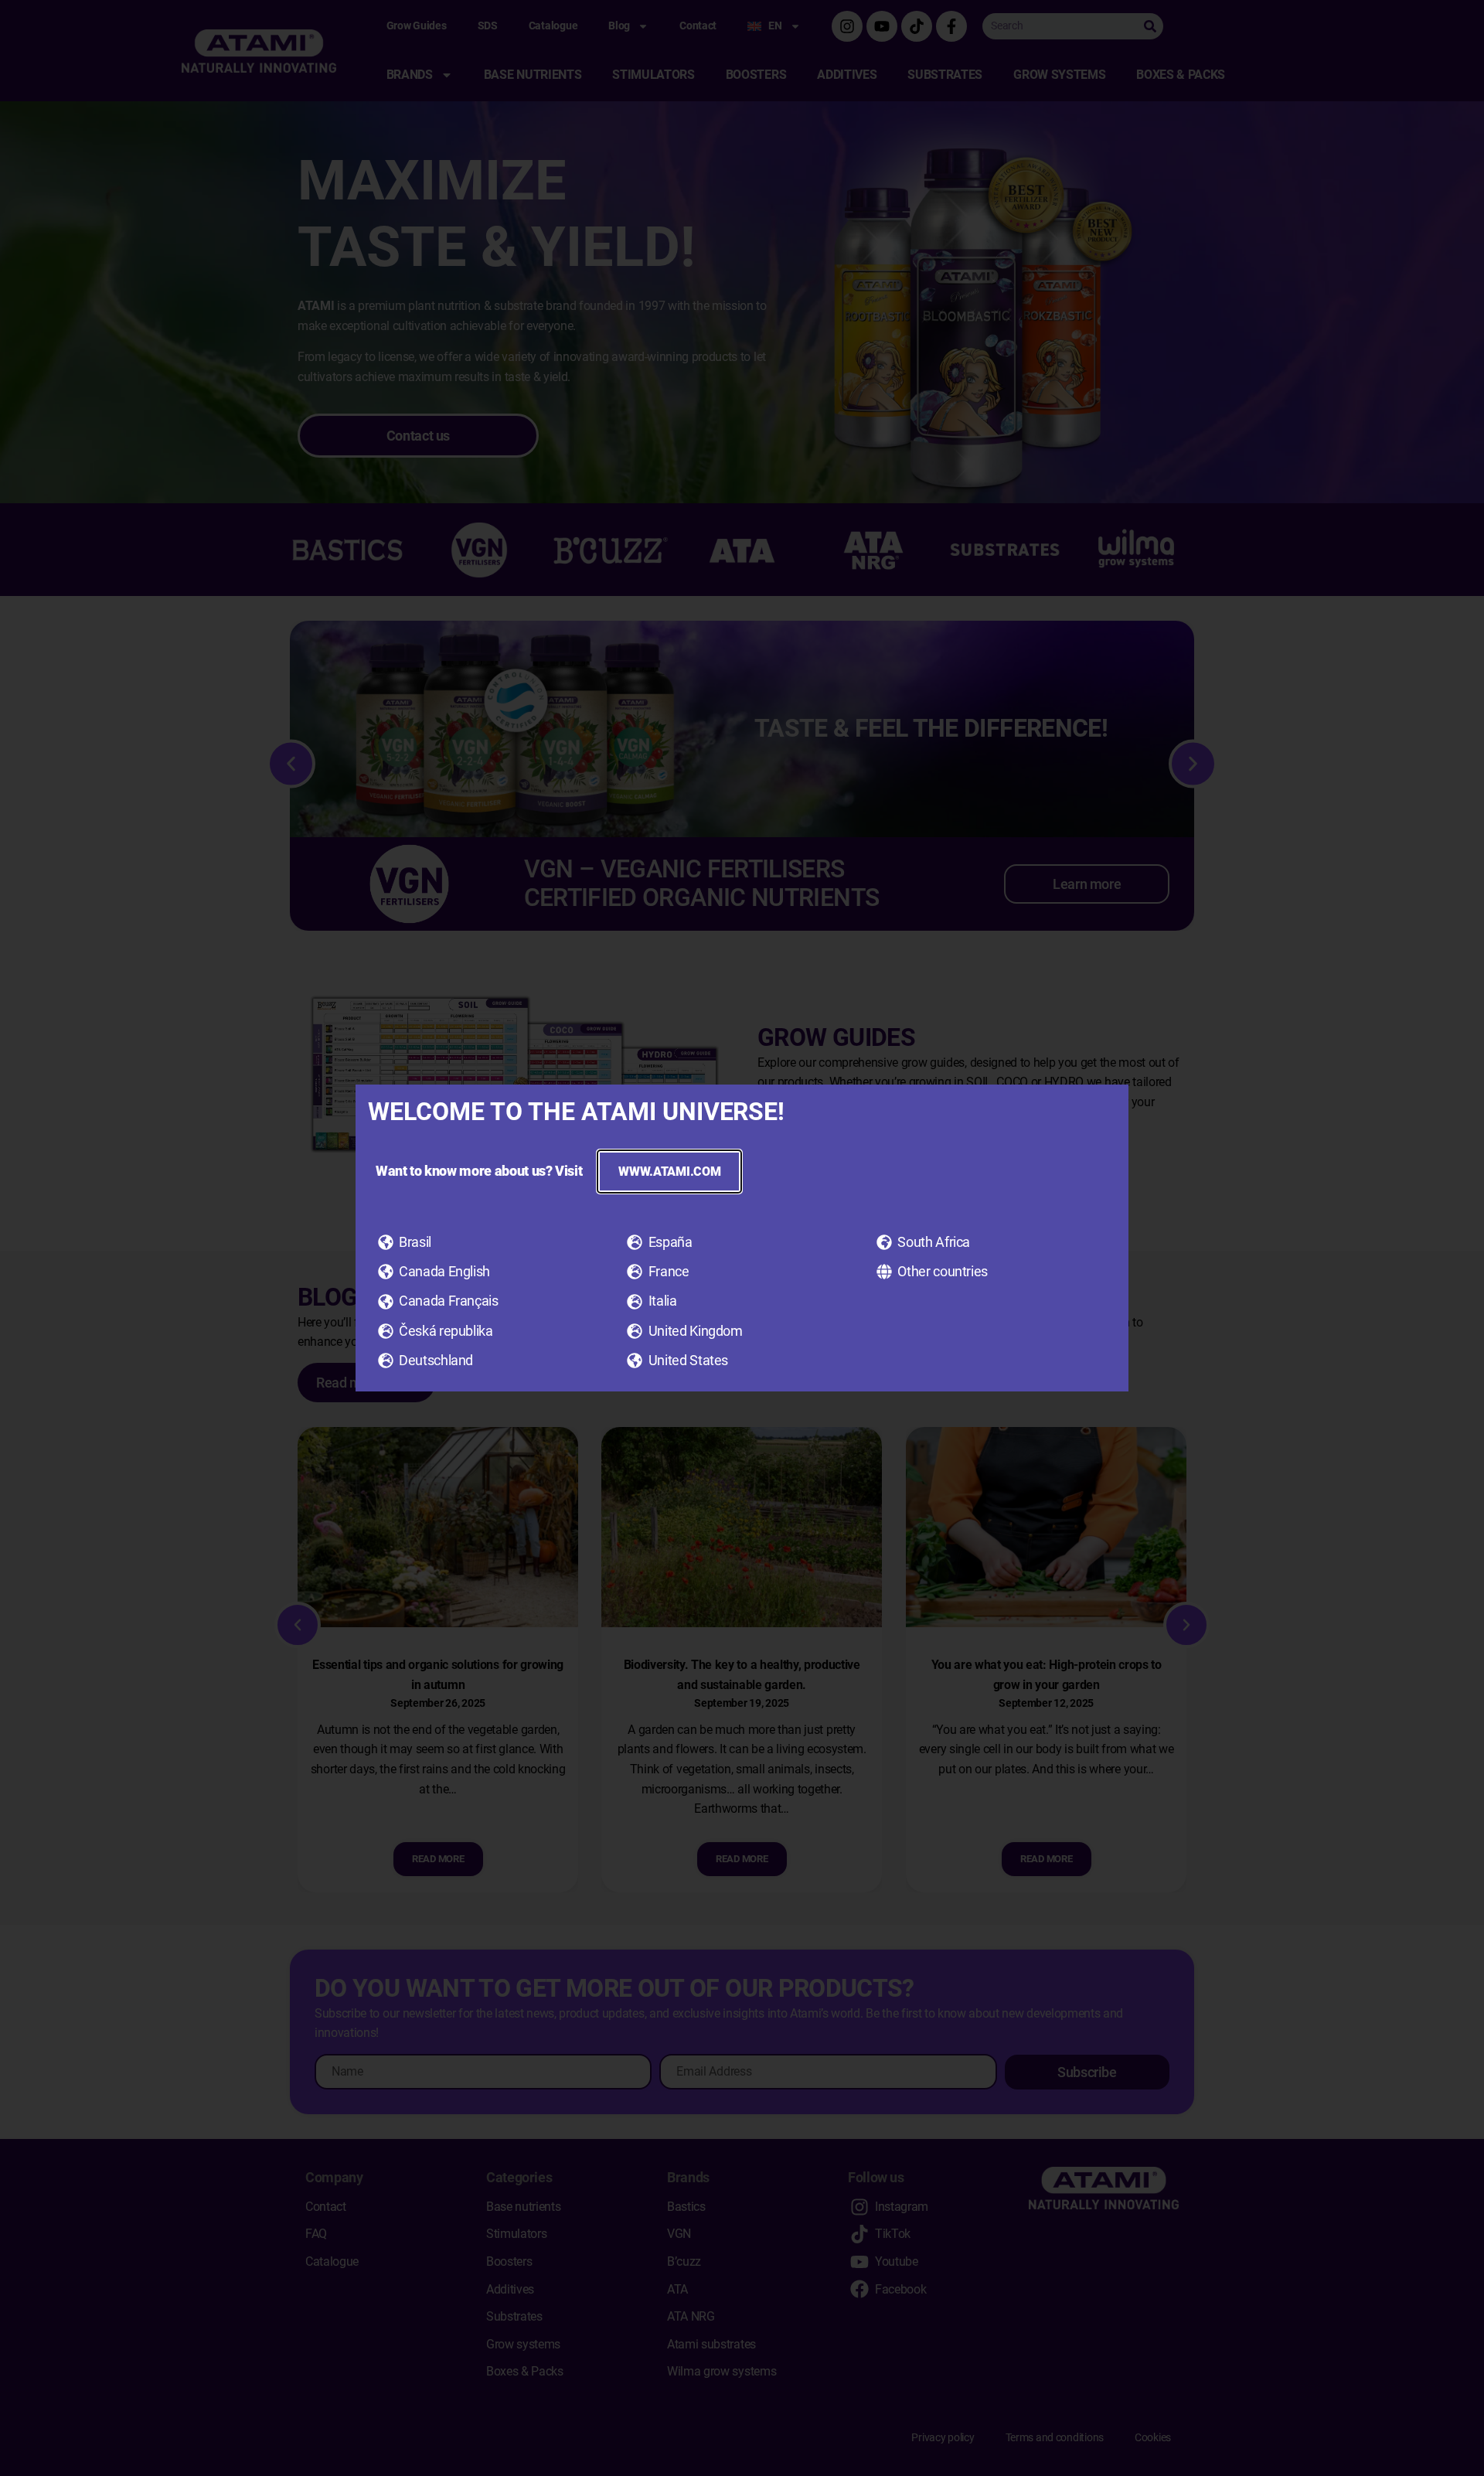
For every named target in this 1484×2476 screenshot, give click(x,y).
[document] (742, 1238)
